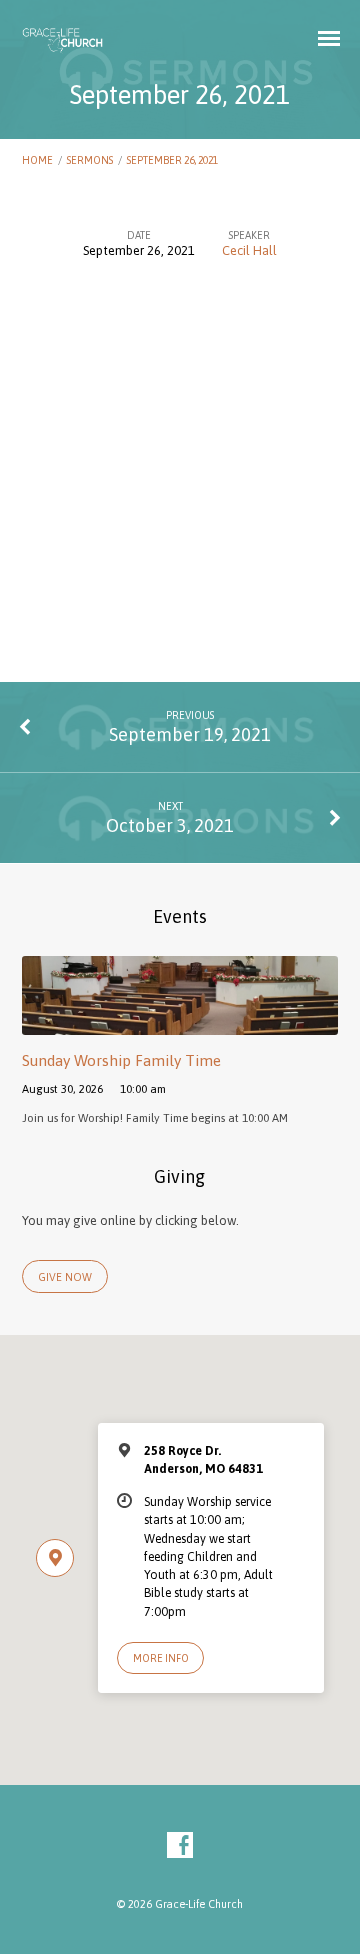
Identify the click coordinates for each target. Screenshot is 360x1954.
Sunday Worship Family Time (121, 1060)
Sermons (90, 160)
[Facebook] (180, 1846)
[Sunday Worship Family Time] (180, 1023)
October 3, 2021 (170, 825)
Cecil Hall (249, 250)
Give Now (65, 1277)
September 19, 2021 (190, 734)
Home (37, 160)
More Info (161, 1658)
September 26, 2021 (172, 160)
